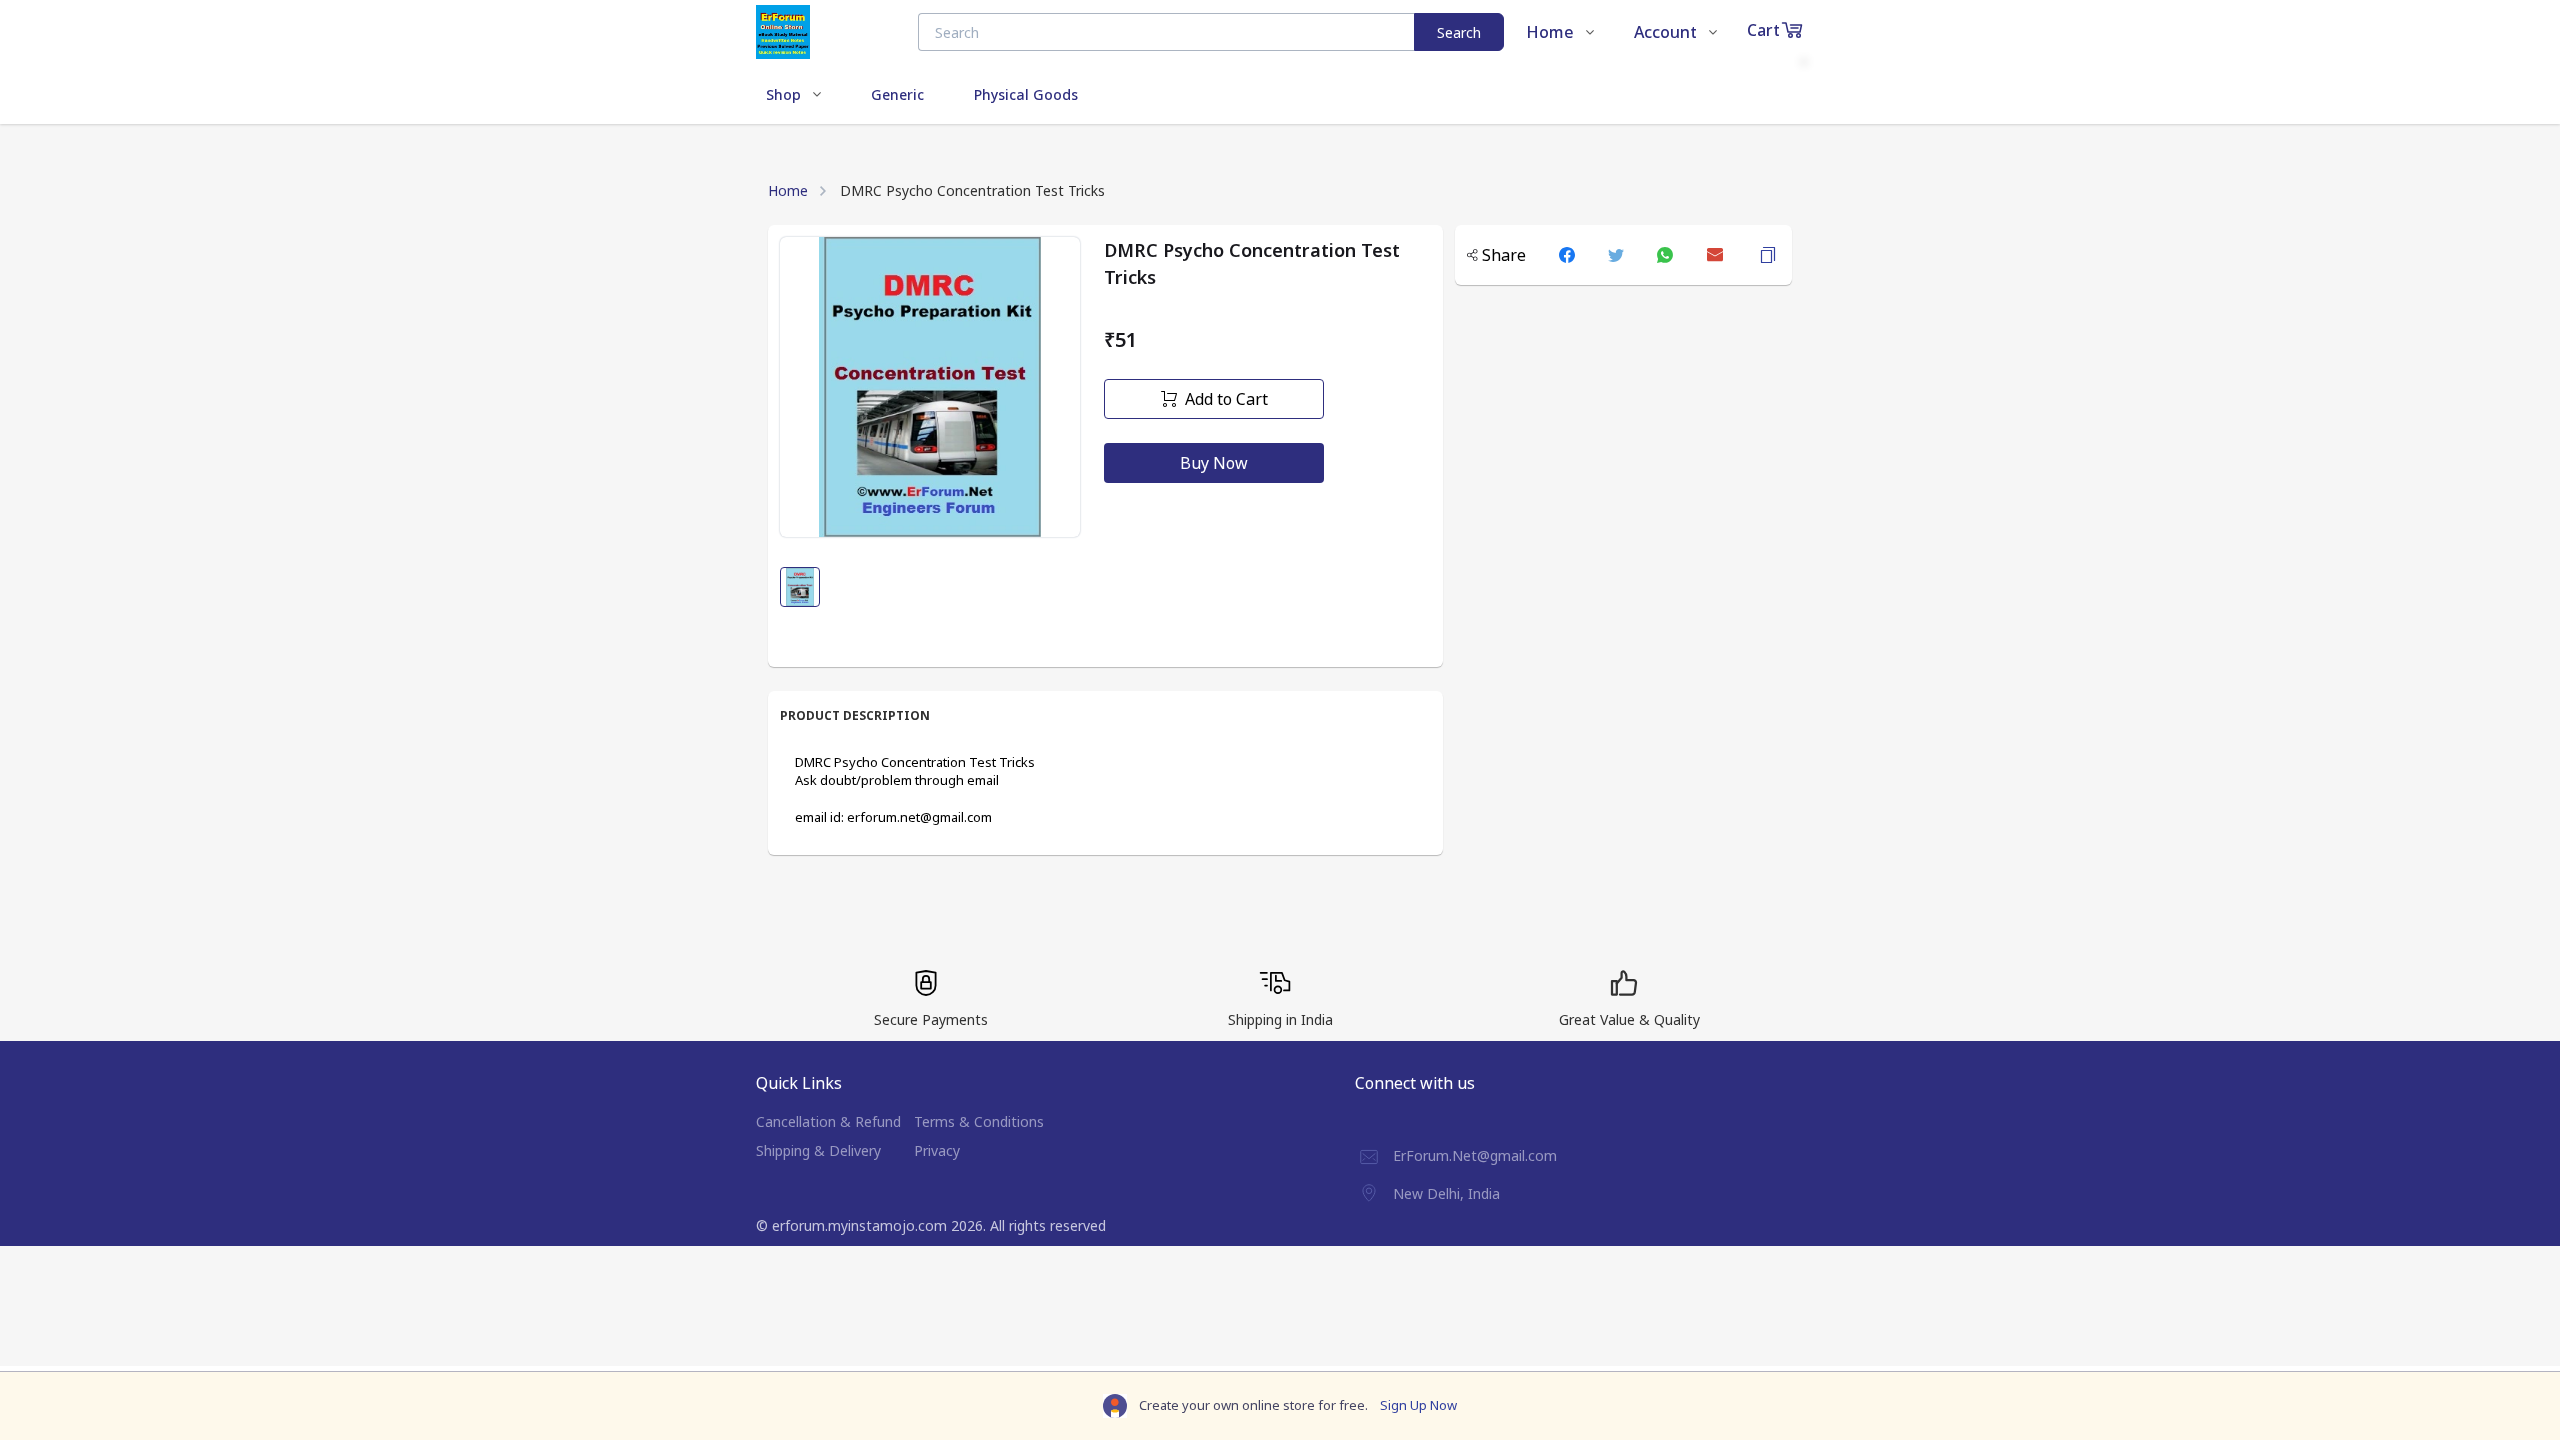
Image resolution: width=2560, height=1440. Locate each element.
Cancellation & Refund (828, 1121)
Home (788, 190)
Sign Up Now (1418, 1405)
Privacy (937, 1150)
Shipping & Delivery (818, 1150)
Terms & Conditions (979, 1121)
